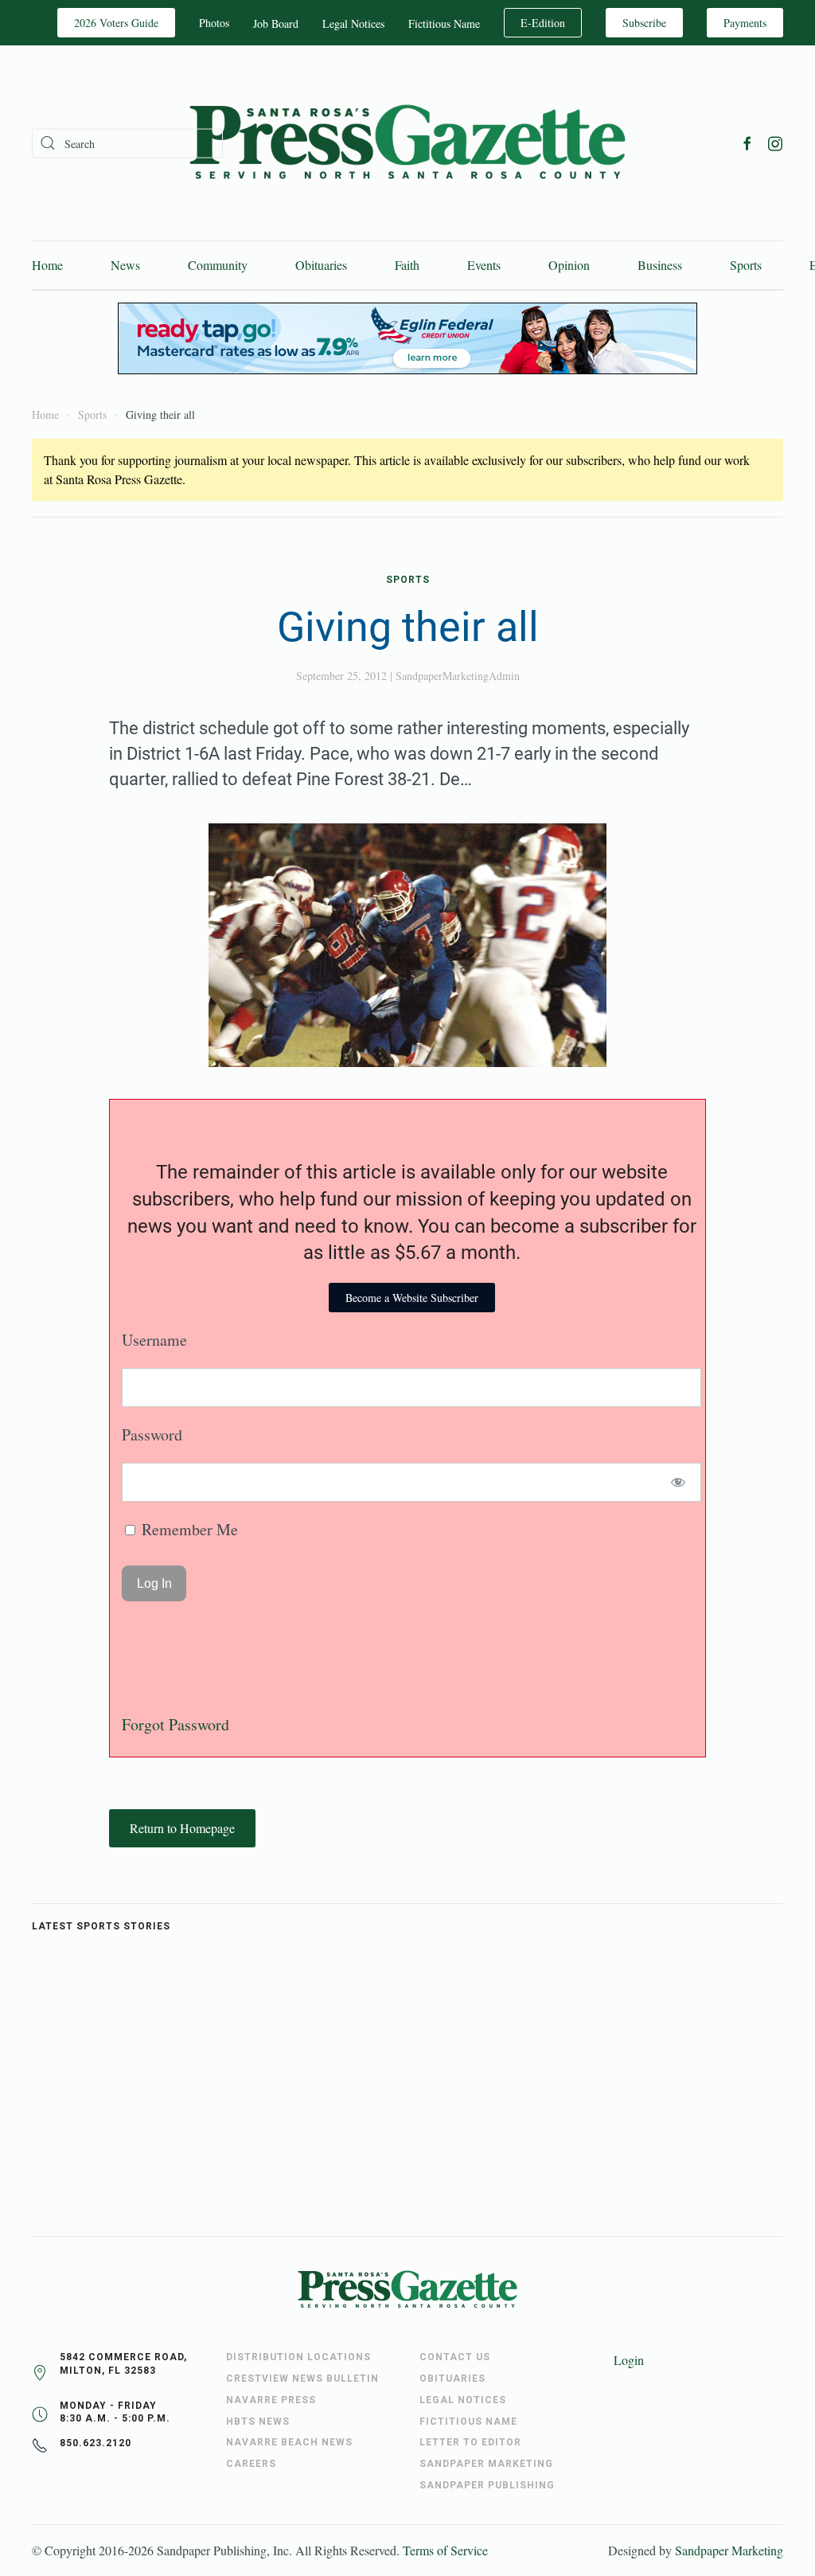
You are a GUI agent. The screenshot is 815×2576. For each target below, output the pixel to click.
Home (47, 265)
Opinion (569, 265)
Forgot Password (175, 1724)
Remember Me (188, 1529)
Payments (745, 23)
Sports (746, 265)
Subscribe (644, 23)
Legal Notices (353, 23)
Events (484, 265)
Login (629, 2360)
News (125, 265)
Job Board (276, 23)
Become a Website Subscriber (412, 1298)
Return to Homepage (182, 1828)
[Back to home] (407, 143)
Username (154, 1340)
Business (660, 265)
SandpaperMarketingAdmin (458, 676)
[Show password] (679, 1482)
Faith (407, 265)
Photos (214, 23)
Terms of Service (445, 2550)
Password (152, 1435)
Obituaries (321, 265)
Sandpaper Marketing (729, 2550)
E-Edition (543, 23)
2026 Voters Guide (116, 23)
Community (218, 265)
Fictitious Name (444, 23)
